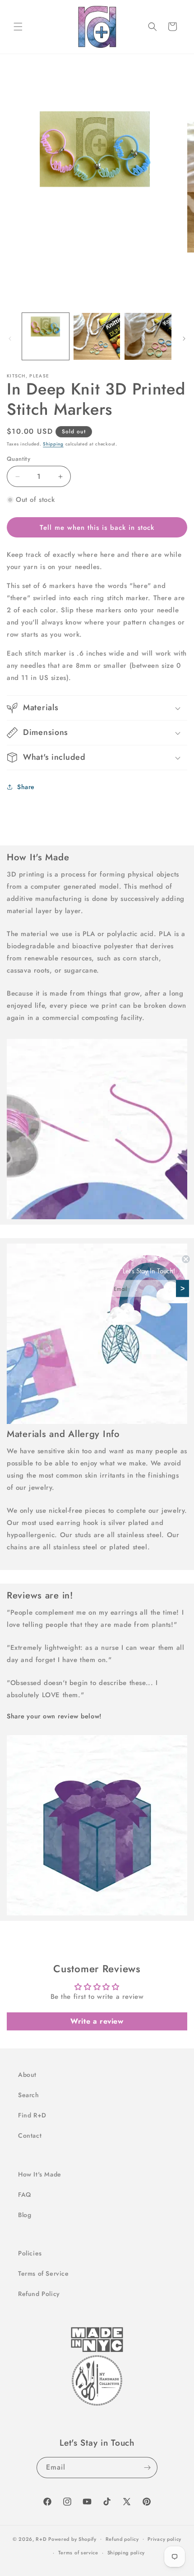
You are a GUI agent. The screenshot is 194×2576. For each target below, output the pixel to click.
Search (29, 2095)
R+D (41, 2539)
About (27, 2075)
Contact (30, 2135)
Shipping (53, 444)
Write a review (97, 2021)
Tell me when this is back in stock (97, 528)
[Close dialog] (186, 1259)
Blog (25, 2215)
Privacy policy (164, 2539)
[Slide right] (184, 339)
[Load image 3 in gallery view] (148, 336)
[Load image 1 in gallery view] (46, 336)
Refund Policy (39, 2294)
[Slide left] (10, 339)
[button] (18, 27)
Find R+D (32, 2115)
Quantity (18, 459)
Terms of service (78, 2553)
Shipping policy (126, 2553)
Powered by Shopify (72, 2539)
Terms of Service (44, 2273)
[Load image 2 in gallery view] (97, 336)
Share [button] (26, 787)
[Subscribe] (147, 2468)
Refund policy (122, 2539)
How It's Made (40, 2174)
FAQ (25, 2195)
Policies (30, 2253)
